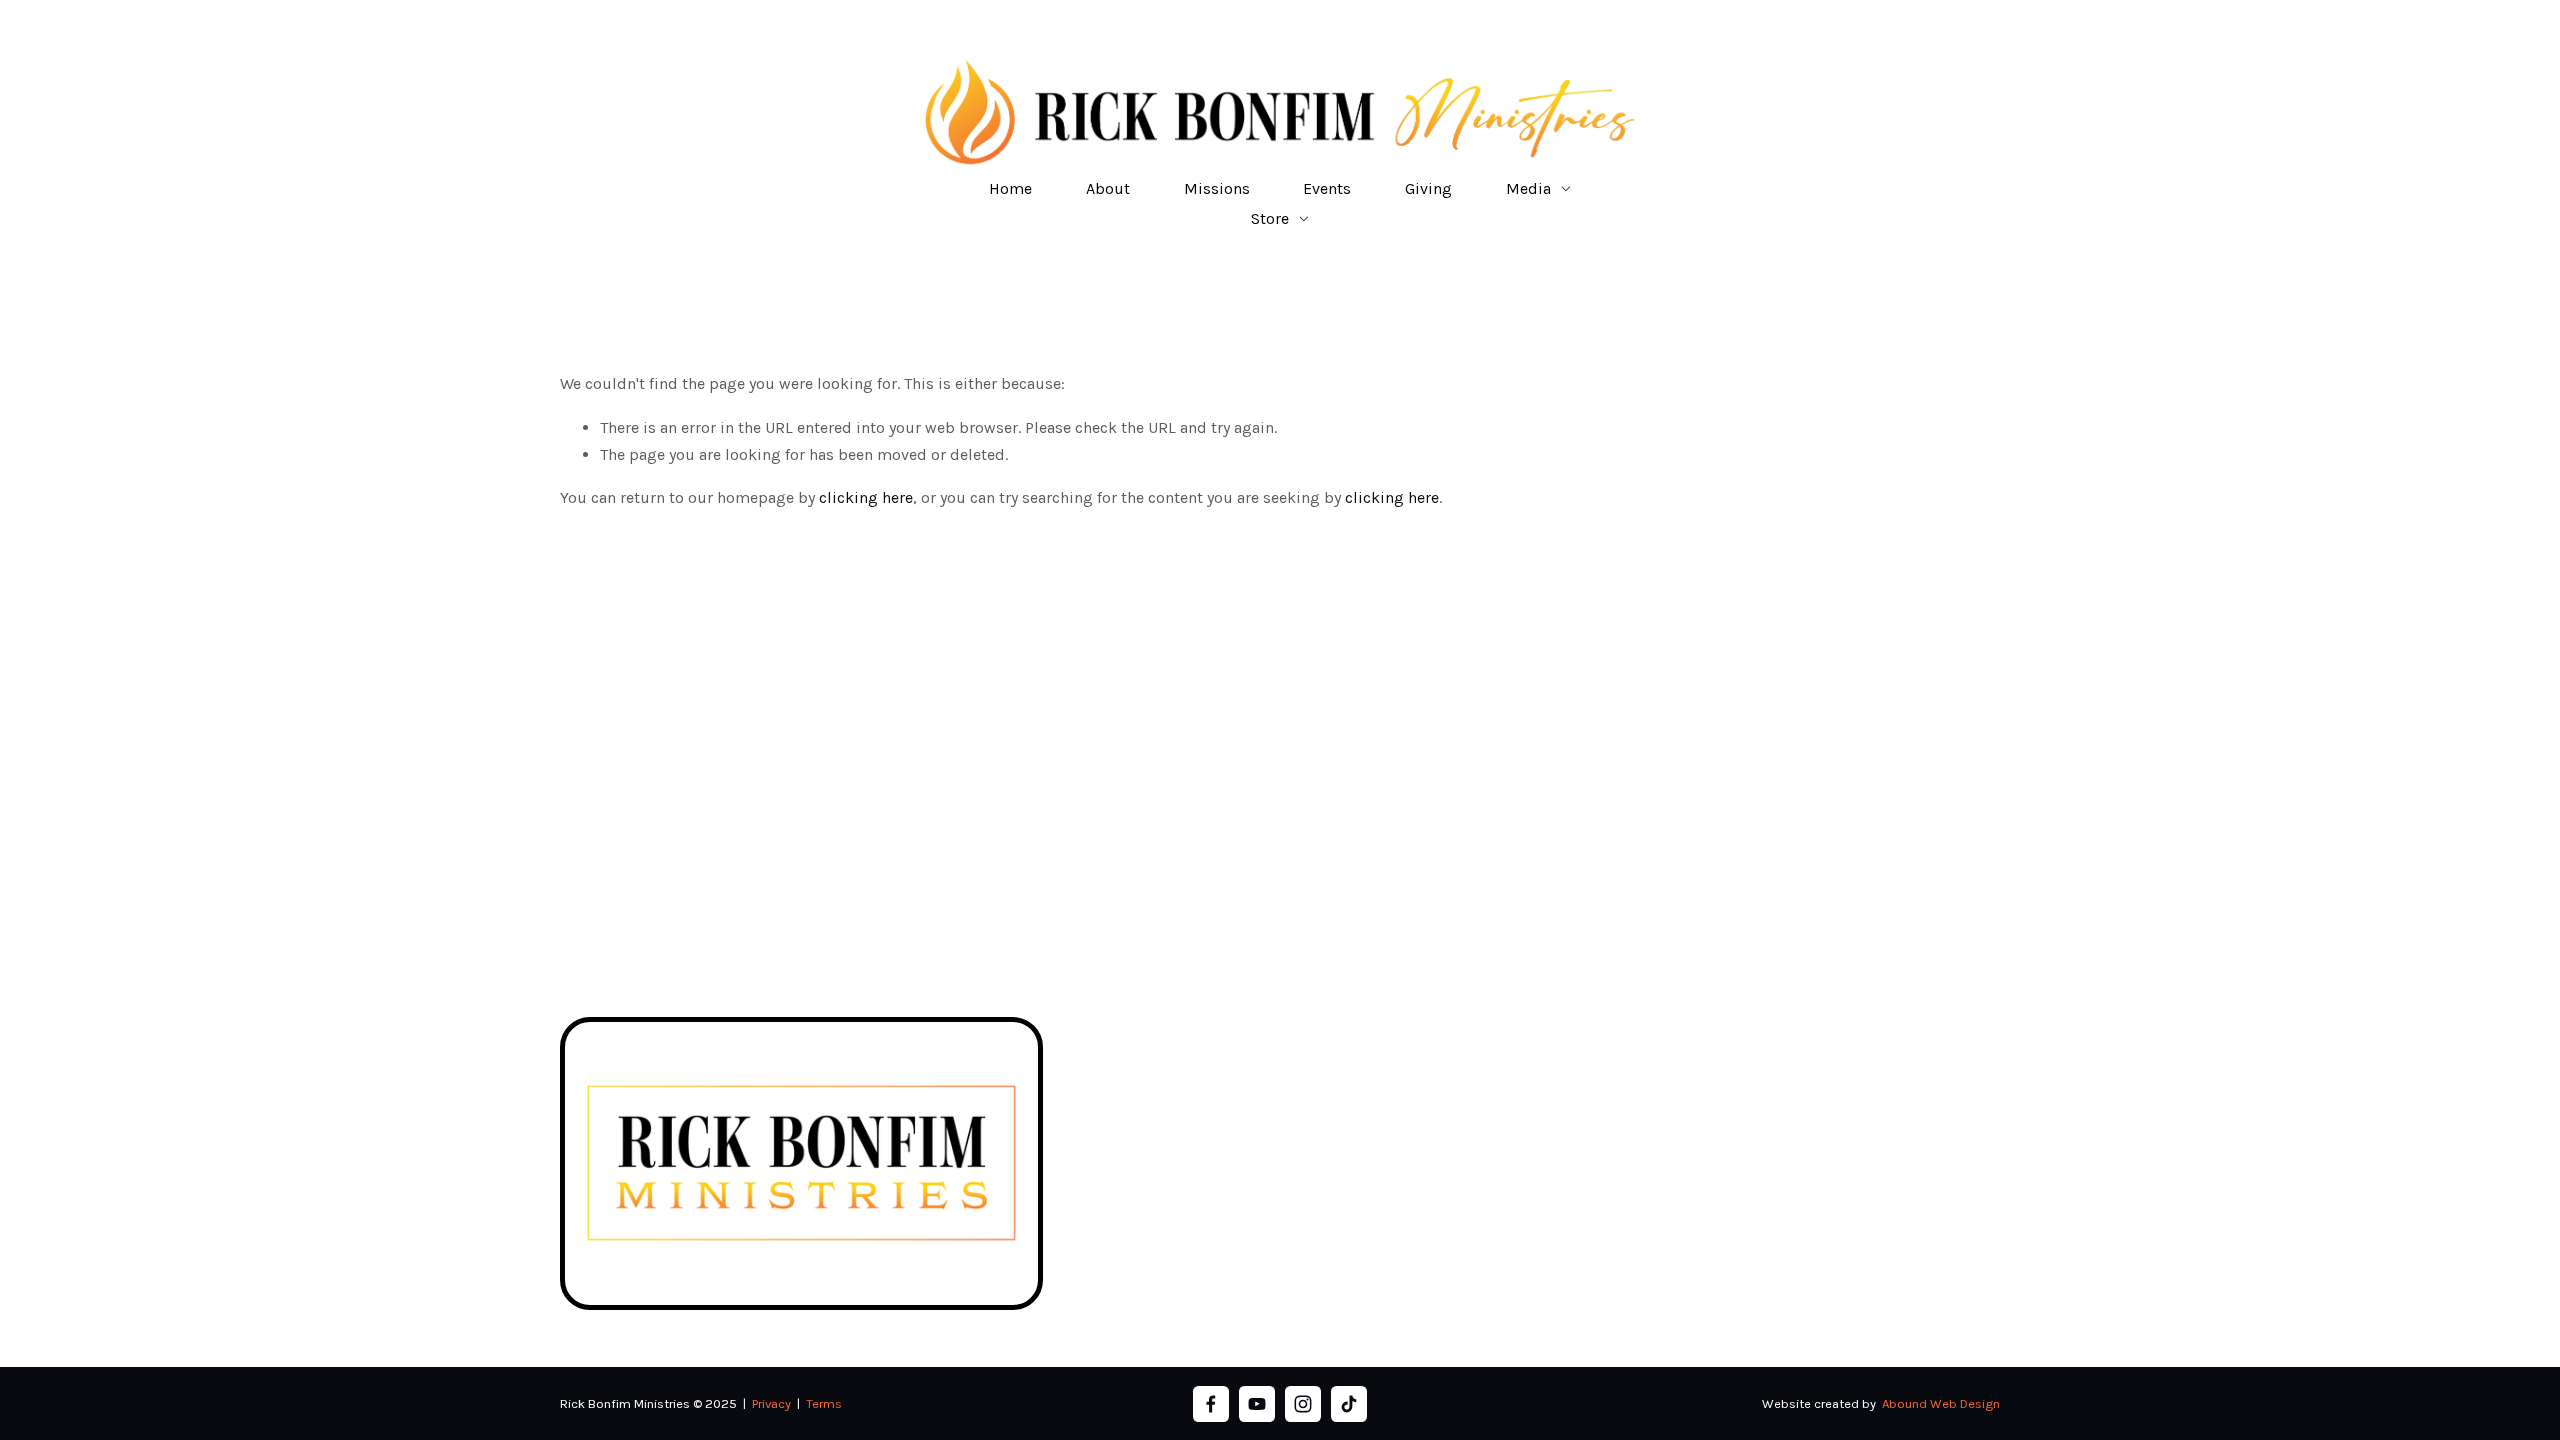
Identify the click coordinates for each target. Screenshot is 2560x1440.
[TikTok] (1349, 1404)
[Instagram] (1303, 1404)
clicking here (866, 497)
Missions (1217, 188)
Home (1010, 188)
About (1108, 188)
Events (1327, 188)
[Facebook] (1211, 1404)
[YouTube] (1257, 1404)
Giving (1428, 188)
